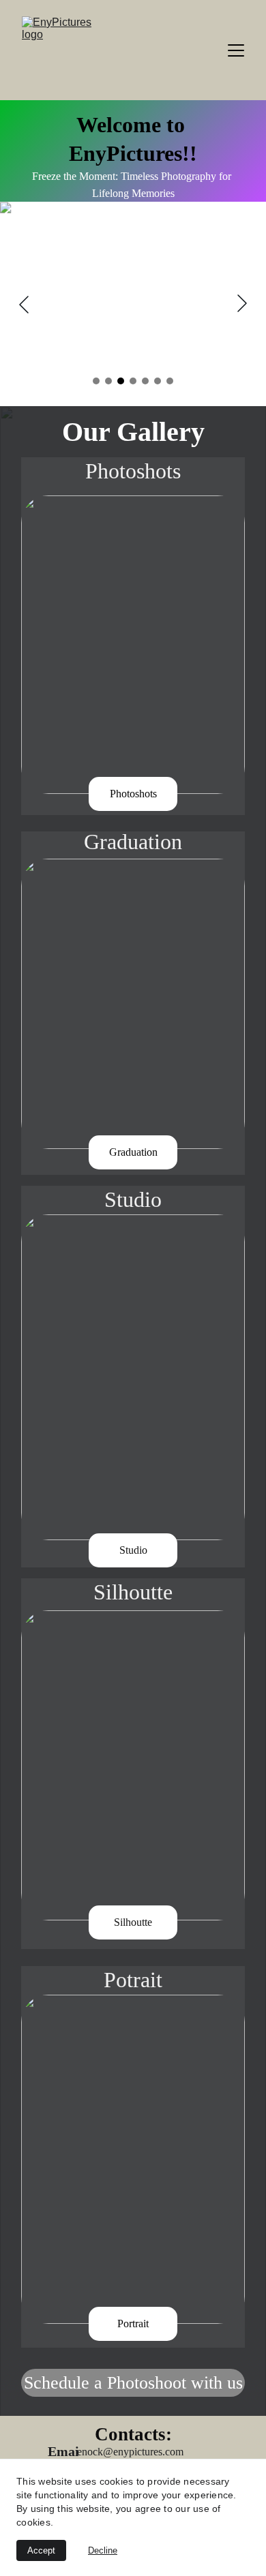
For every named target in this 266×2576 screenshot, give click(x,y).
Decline (103, 2550)
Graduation (133, 1152)
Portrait (133, 2324)
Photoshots (133, 794)
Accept (41, 2550)
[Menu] (236, 50)
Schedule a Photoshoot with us (133, 2383)
